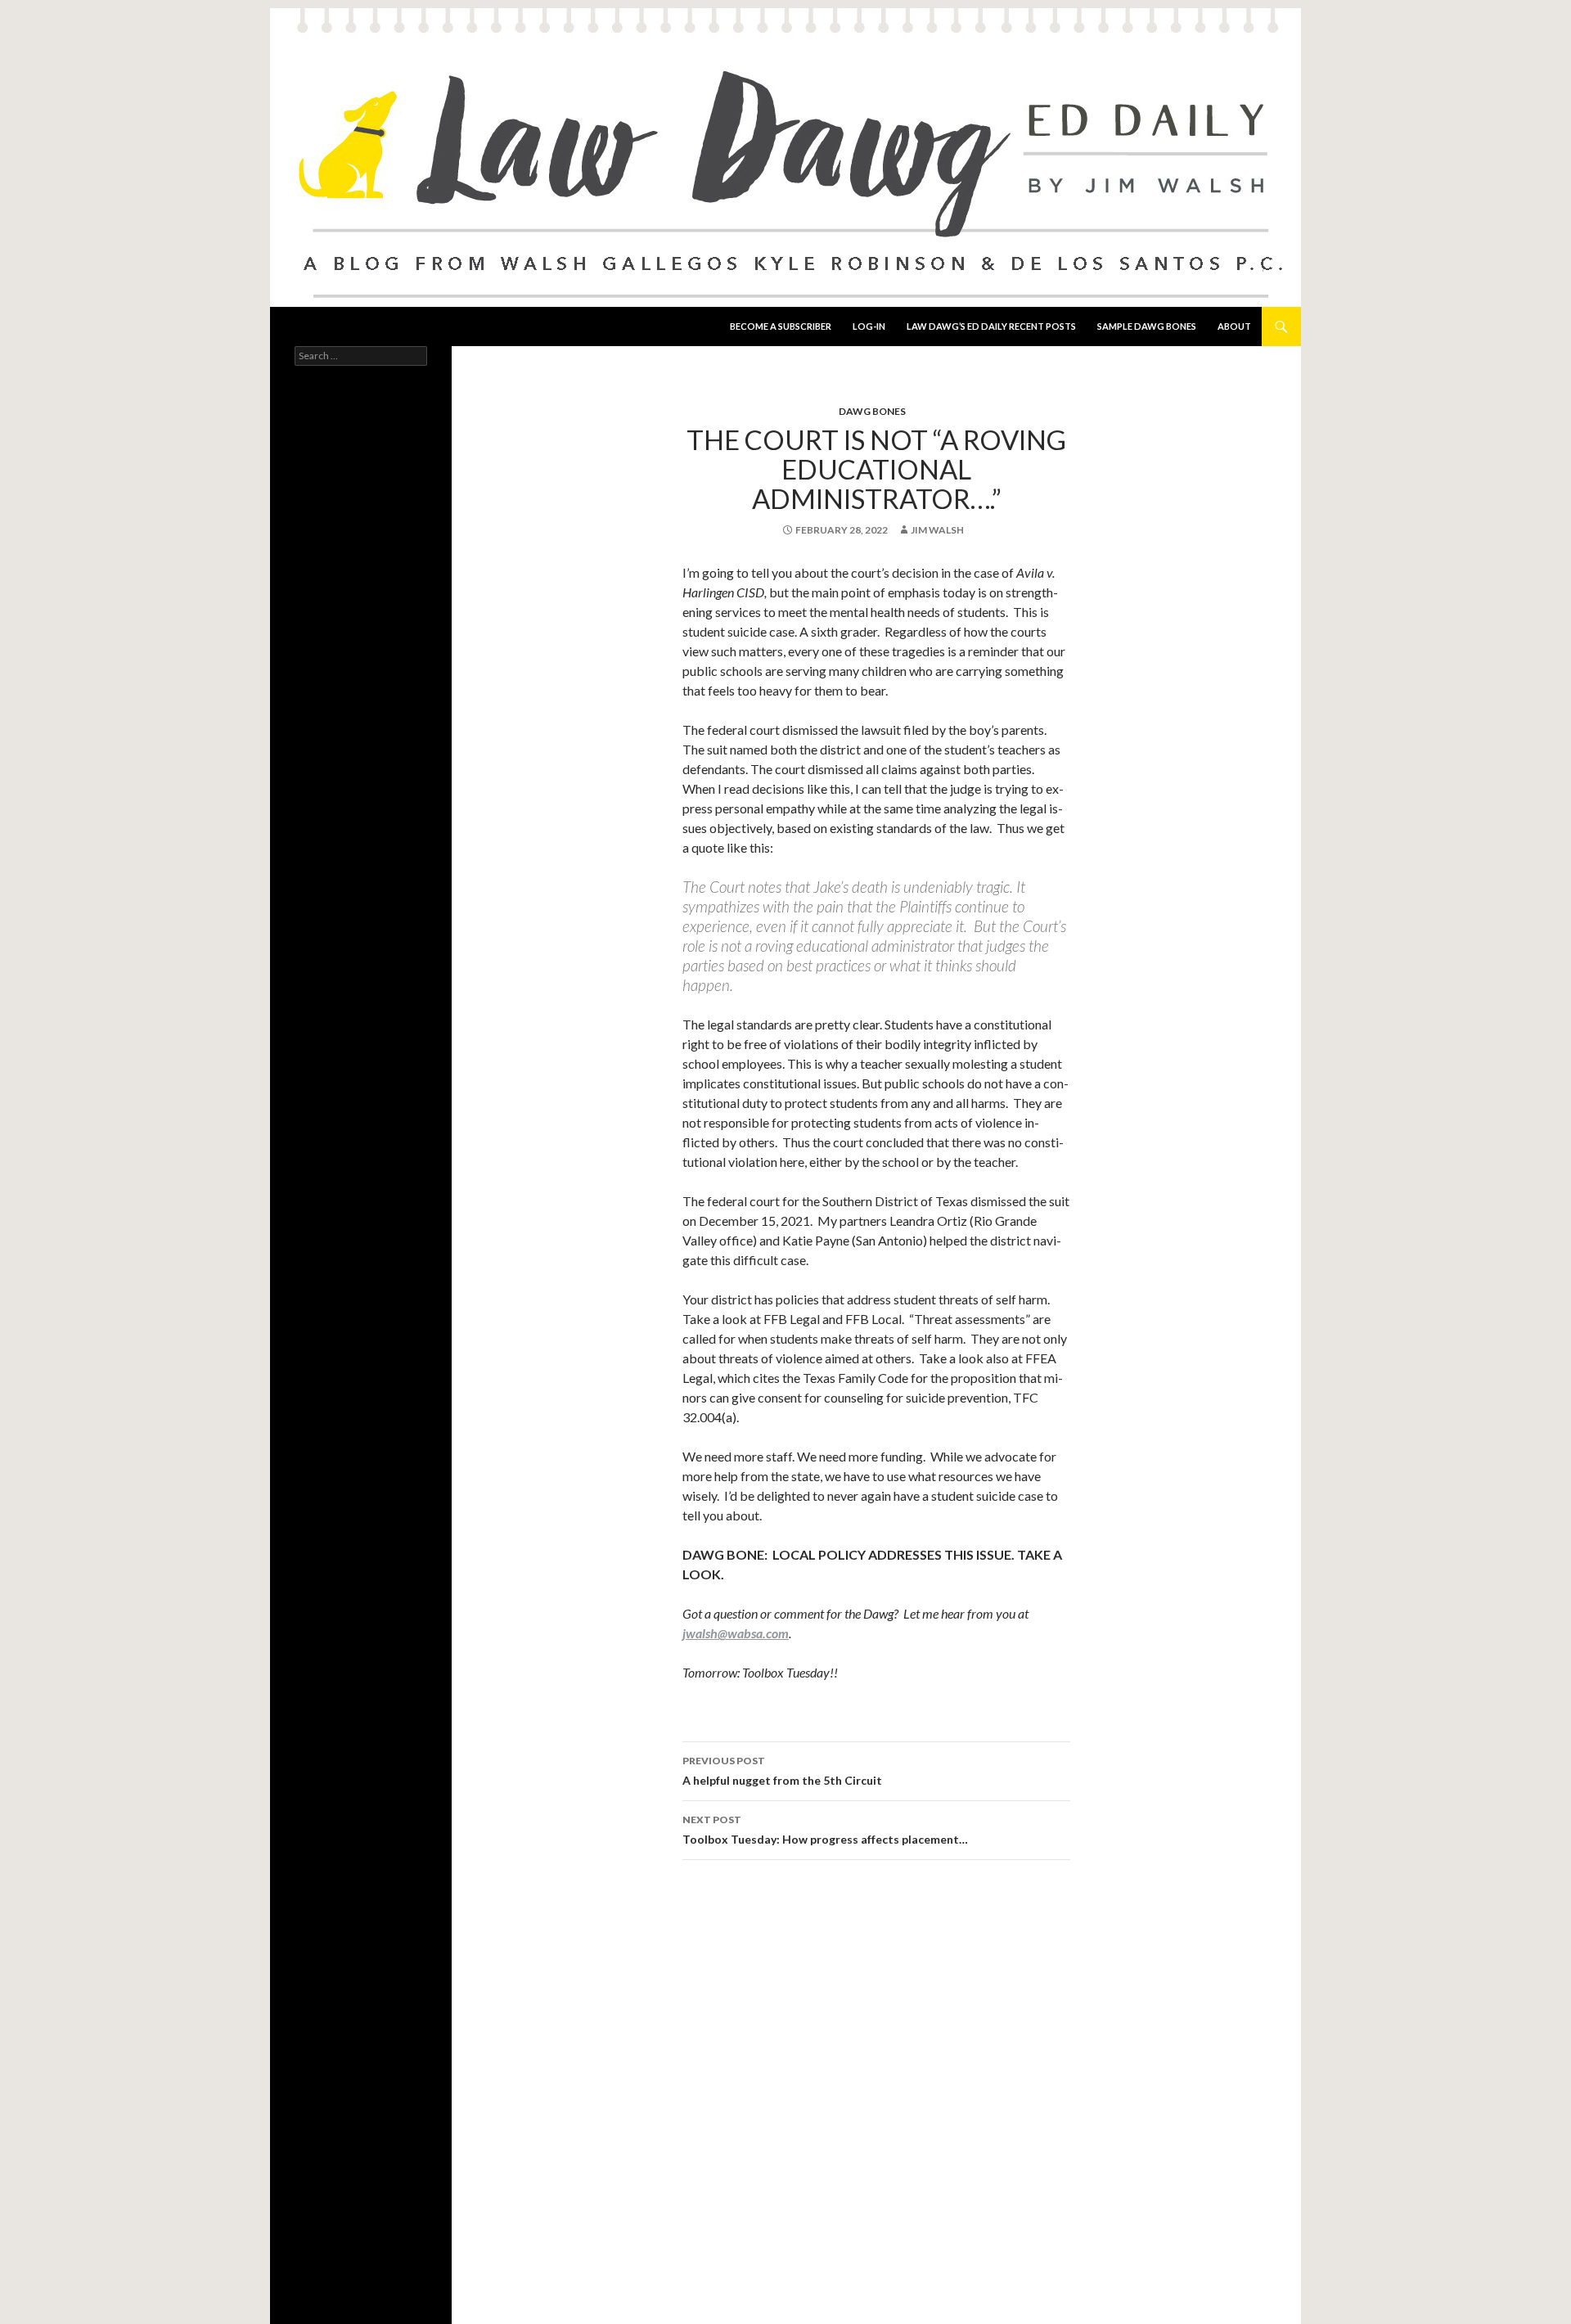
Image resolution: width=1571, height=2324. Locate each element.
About (1234, 326)
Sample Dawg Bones (1147, 326)
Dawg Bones (872, 411)
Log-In (869, 326)
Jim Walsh (937, 530)
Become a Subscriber (781, 326)
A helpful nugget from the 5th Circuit (782, 1771)
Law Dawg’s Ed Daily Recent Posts (991, 326)
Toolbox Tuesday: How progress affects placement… (825, 1830)
